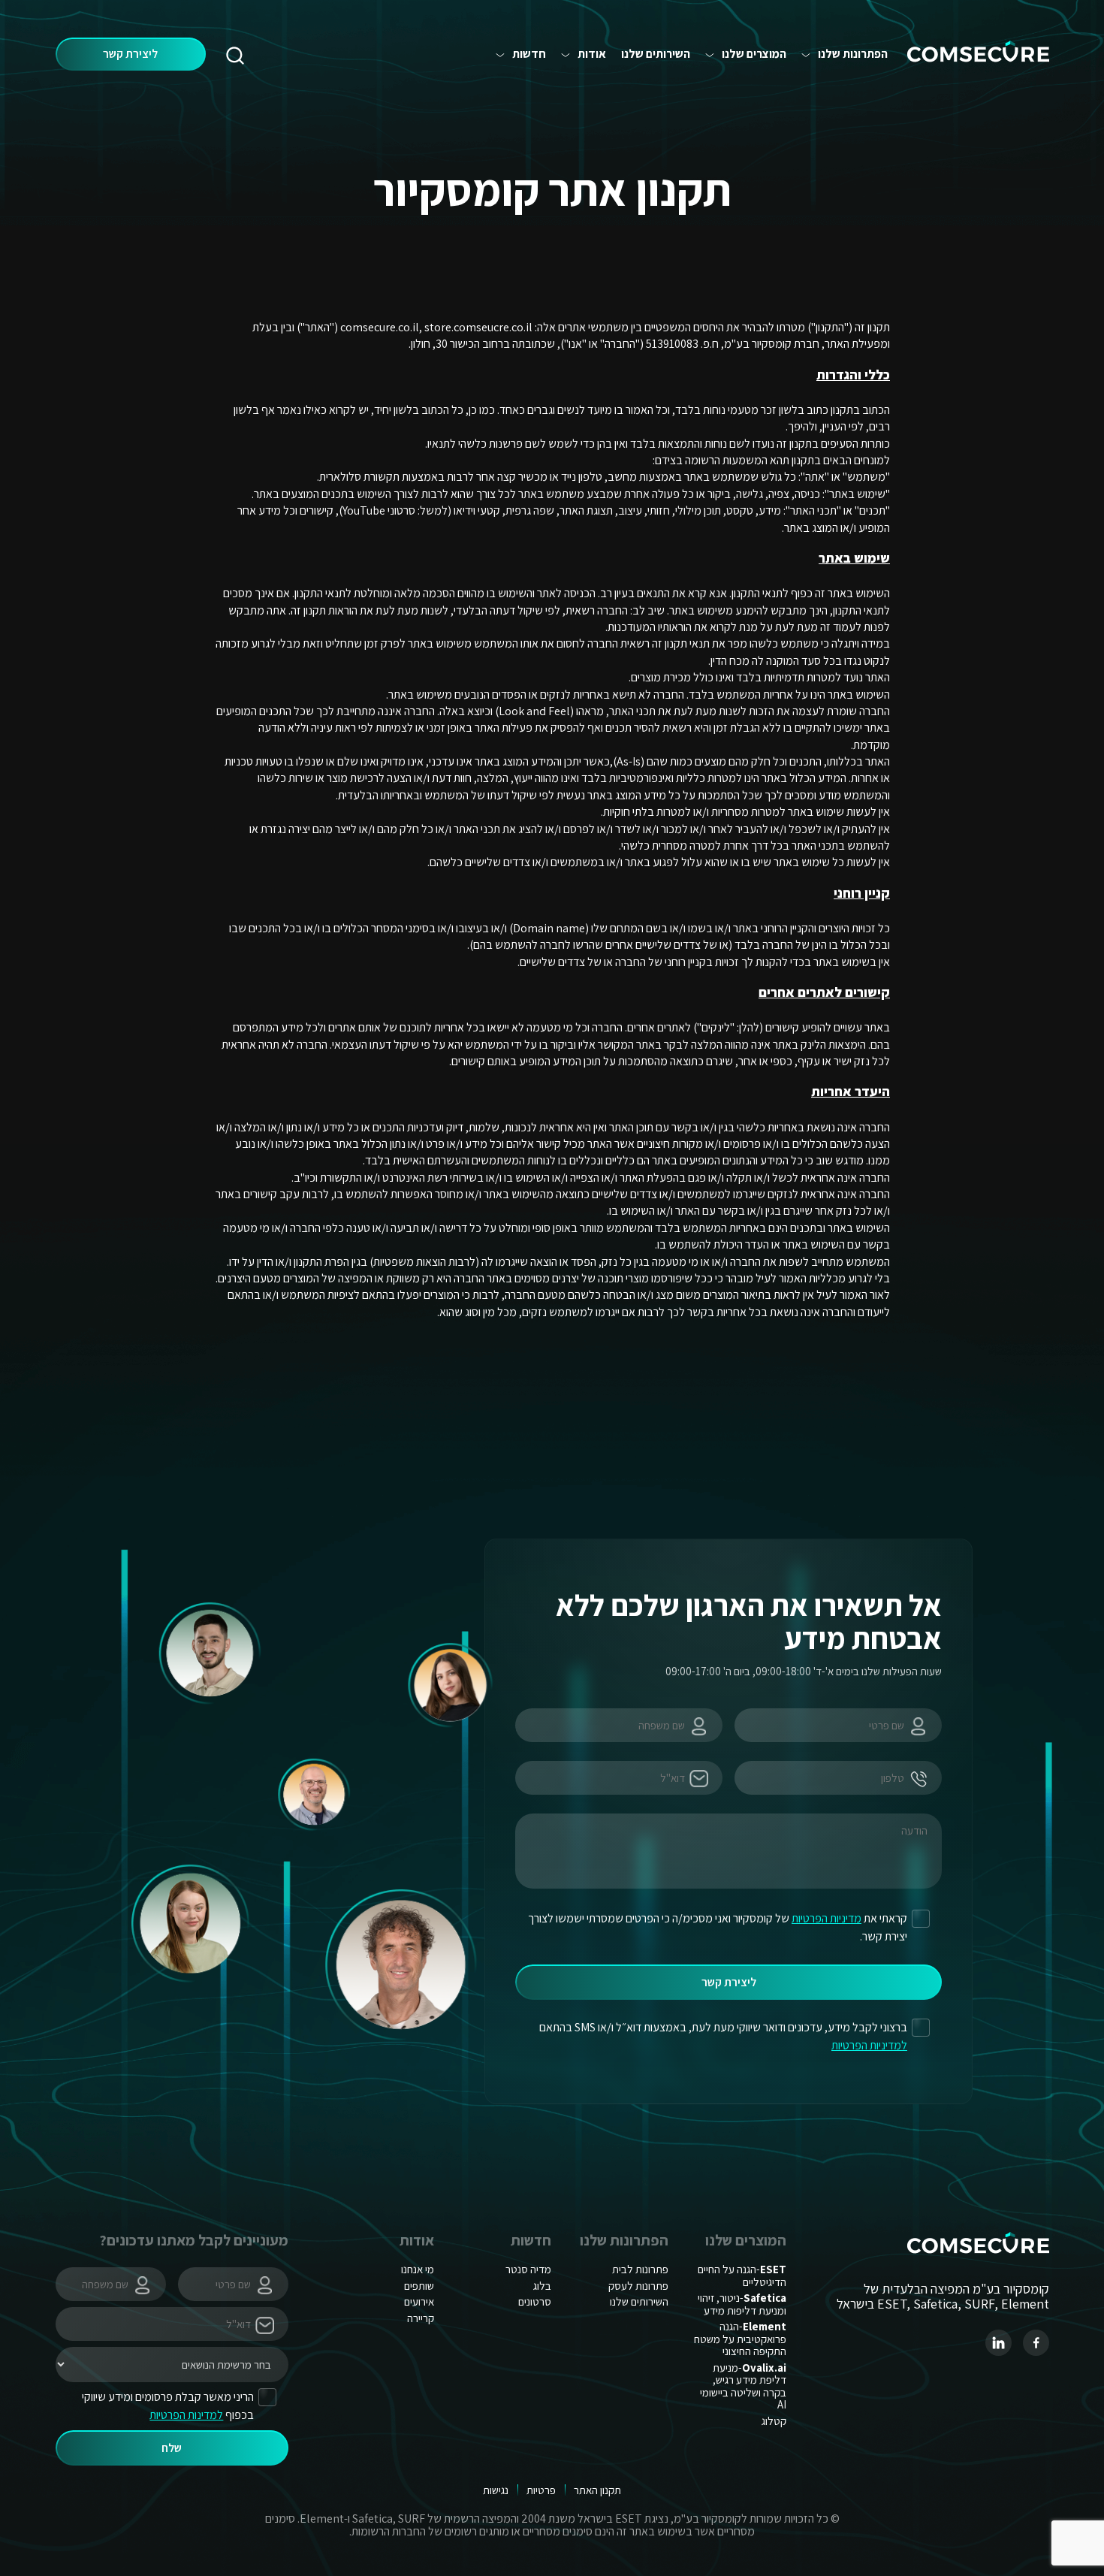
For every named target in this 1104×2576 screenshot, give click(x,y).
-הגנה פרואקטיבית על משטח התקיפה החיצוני (740, 2339)
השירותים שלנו (656, 54)
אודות (592, 54)
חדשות (529, 54)
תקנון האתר (597, 2490)
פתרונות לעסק (638, 2286)
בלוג (542, 2286)
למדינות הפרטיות (186, 2415)
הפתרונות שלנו (853, 54)
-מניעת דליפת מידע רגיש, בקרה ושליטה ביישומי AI (743, 2386)
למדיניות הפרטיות (869, 2045)
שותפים (419, 2286)
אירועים (419, 2301)
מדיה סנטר (528, 2269)
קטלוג (774, 2421)
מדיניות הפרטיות (826, 1918)
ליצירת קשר (130, 54)
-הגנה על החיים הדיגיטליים (742, 2276)
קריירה (421, 2318)
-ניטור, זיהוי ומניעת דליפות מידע (742, 2304)
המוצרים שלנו (754, 54)
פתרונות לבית (640, 2269)
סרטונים (535, 2301)
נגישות (496, 2490)
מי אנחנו (418, 2269)
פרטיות (541, 2490)
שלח (172, 2448)
